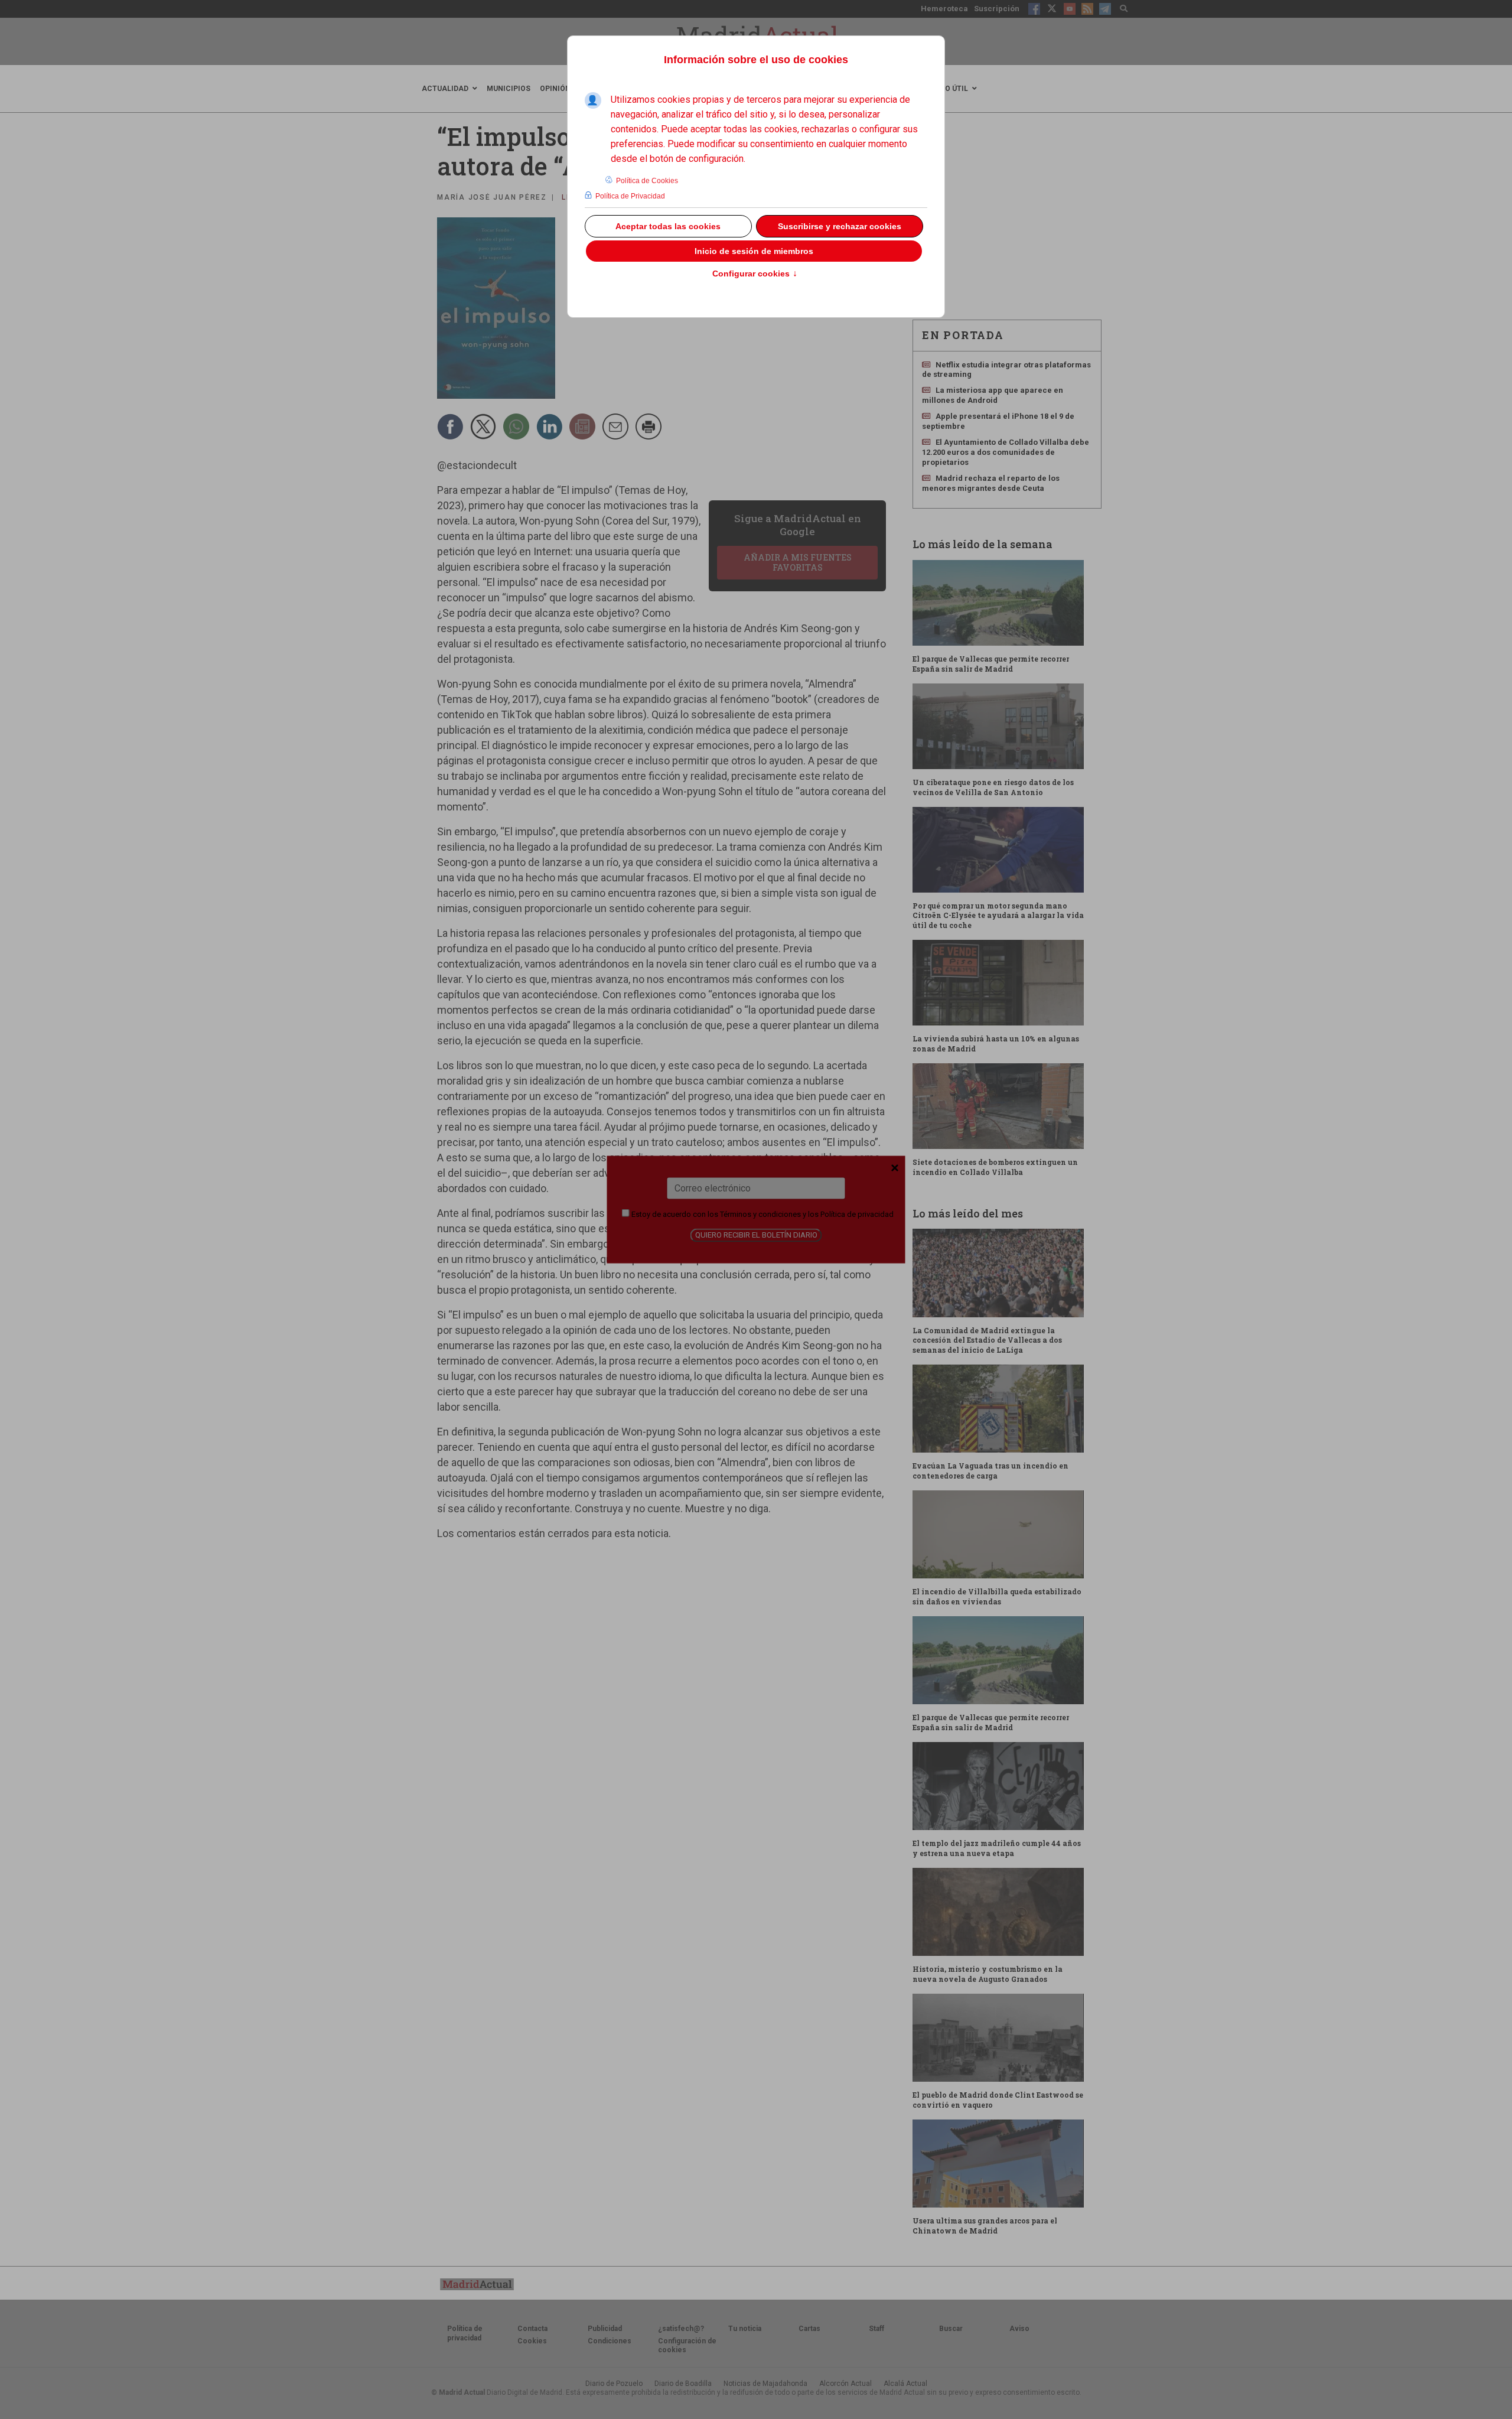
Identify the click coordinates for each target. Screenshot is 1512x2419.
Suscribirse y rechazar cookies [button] (840, 226)
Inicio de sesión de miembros (754, 251)
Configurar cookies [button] (755, 274)
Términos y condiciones (760, 1214)
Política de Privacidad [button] (630, 196)
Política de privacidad (857, 1214)
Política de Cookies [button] (647, 181)
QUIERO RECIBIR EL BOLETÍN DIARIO (756, 1235)
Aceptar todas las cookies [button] (668, 226)
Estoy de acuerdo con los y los (762, 1214)
